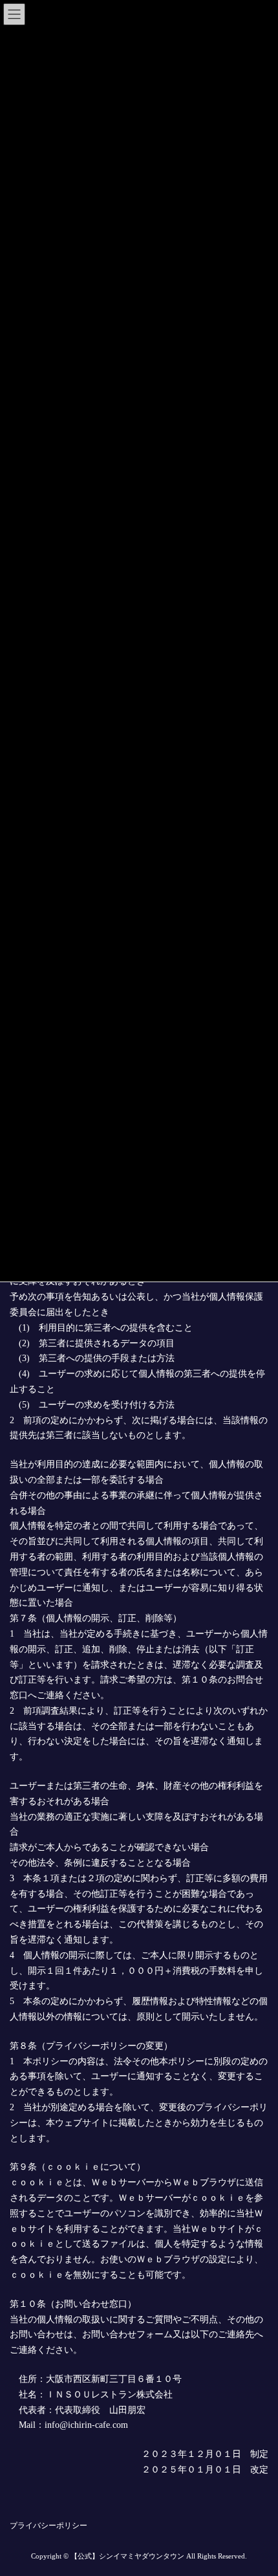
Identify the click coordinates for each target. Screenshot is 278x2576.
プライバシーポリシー (48, 2526)
